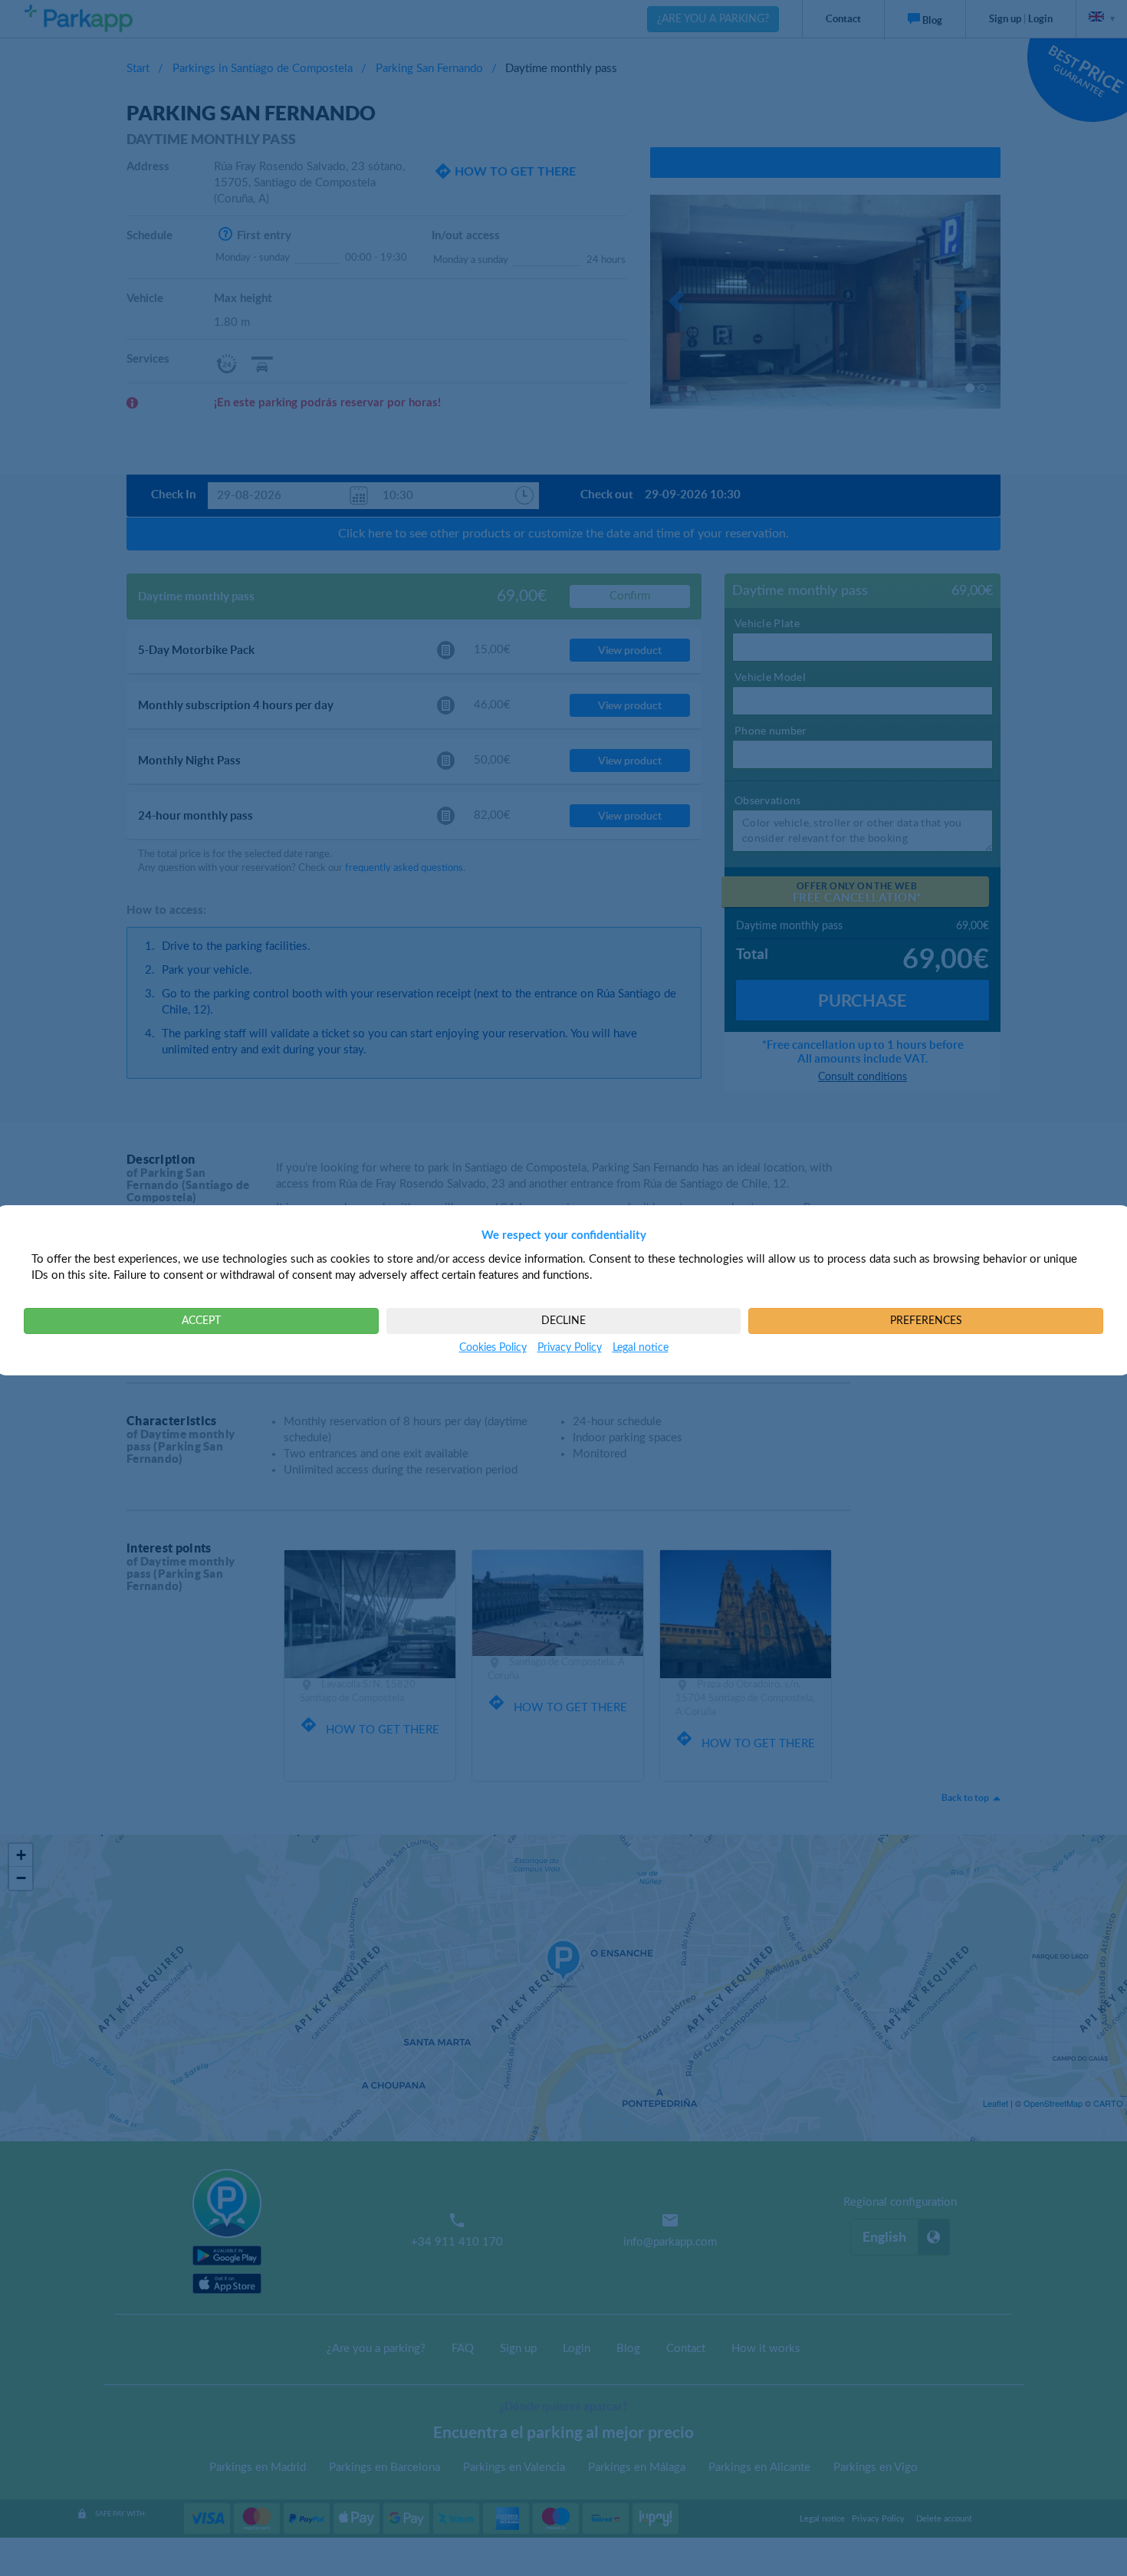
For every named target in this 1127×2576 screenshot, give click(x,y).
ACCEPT (201, 1321)
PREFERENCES (926, 1321)
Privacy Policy (570, 1348)
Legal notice (641, 1348)
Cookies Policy (493, 1348)
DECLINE (563, 1321)
